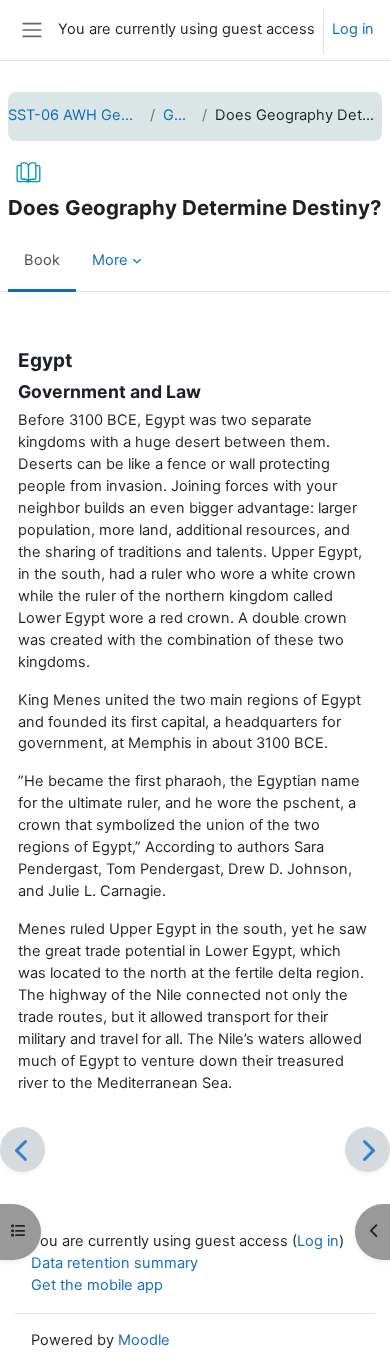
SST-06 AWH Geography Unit (75, 115)
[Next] (367, 1149)
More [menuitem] (110, 260)
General (178, 115)
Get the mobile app (97, 1285)
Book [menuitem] (42, 260)
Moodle (144, 1340)
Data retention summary (114, 1263)
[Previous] (22, 1149)
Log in (353, 29)
